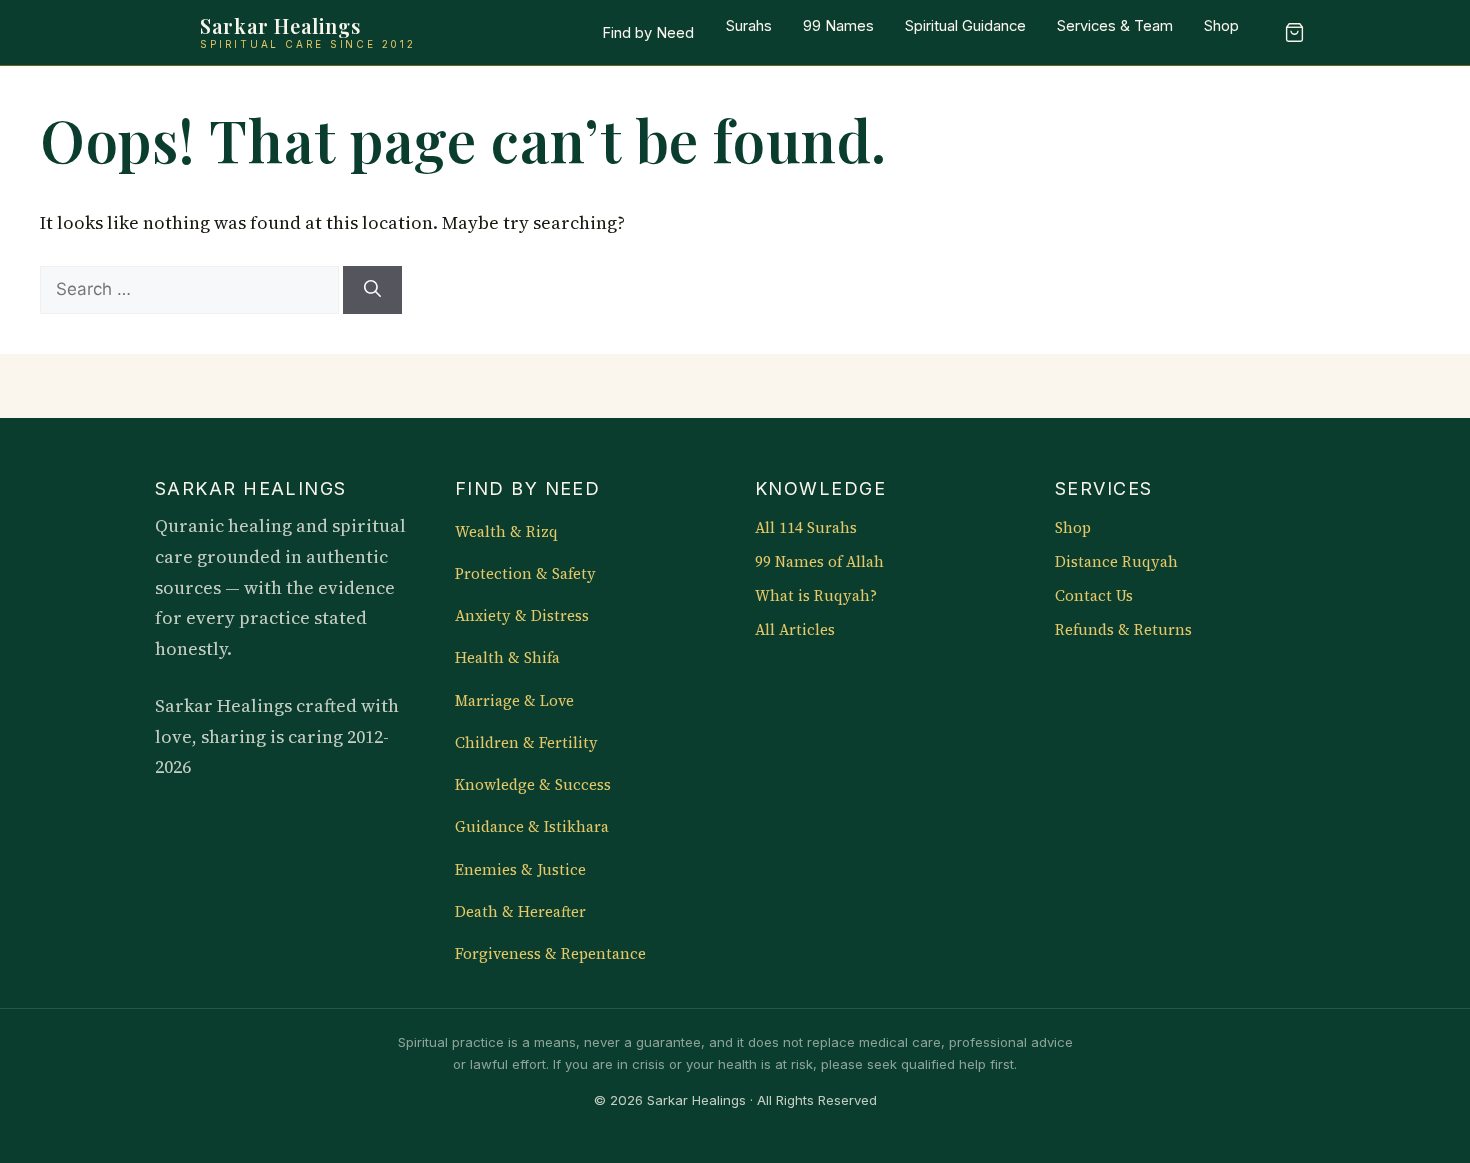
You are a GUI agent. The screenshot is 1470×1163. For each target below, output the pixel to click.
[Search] (372, 290)
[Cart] (1294, 33)
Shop (1221, 26)
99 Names (838, 26)
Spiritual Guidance (965, 26)
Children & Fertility (526, 743)
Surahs (749, 26)
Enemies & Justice (520, 870)
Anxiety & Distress (522, 616)
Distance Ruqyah (1116, 562)
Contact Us (1094, 596)
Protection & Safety (525, 574)
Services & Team (1115, 26)
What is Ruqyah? (816, 596)
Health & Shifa (507, 658)
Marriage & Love (514, 701)
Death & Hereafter (520, 912)
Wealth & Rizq (506, 532)
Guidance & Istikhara (532, 827)
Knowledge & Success (533, 785)
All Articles (795, 630)
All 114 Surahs (806, 528)
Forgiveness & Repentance (550, 954)
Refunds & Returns (1123, 630)
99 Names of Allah (819, 562)
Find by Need (648, 33)
